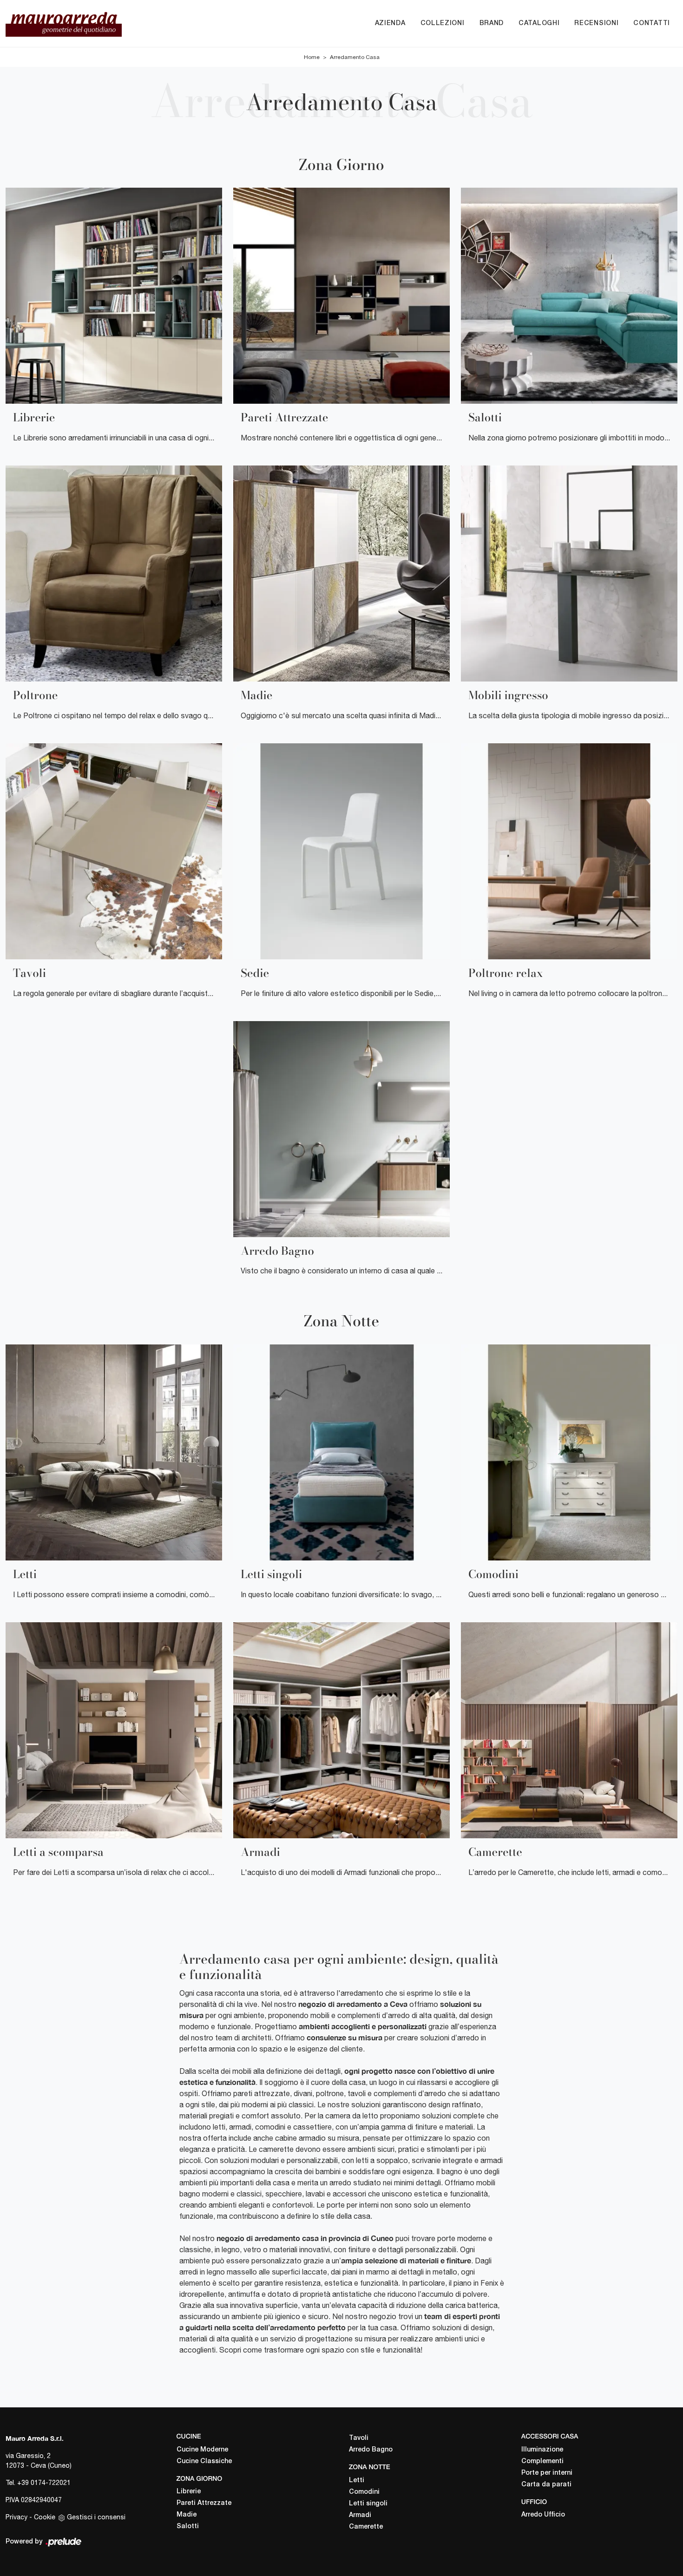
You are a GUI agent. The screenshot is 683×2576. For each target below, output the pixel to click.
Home (312, 57)
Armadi (360, 2515)
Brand (492, 23)
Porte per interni (547, 2473)
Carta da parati (546, 2485)
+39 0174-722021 (44, 2483)
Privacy (16, 2517)
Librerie (189, 2492)
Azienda (390, 23)
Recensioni (596, 23)
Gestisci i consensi (96, 2517)
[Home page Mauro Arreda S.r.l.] (96, 23)
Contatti (652, 23)
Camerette (366, 2527)
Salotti (188, 2527)
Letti (357, 2481)
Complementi (542, 2461)
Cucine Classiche (204, 2461)
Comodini (364, 2492)
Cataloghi (539, 23)
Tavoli (359, 2438)
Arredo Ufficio (543, 2515)
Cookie (45, 2517)
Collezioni (443, 23)
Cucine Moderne (202, 2450)
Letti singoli (368, 2504)
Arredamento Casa (355, 57)
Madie (187, 2515)
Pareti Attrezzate (204, 2503)
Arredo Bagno (371, 2450)
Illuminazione (542, 2450)
